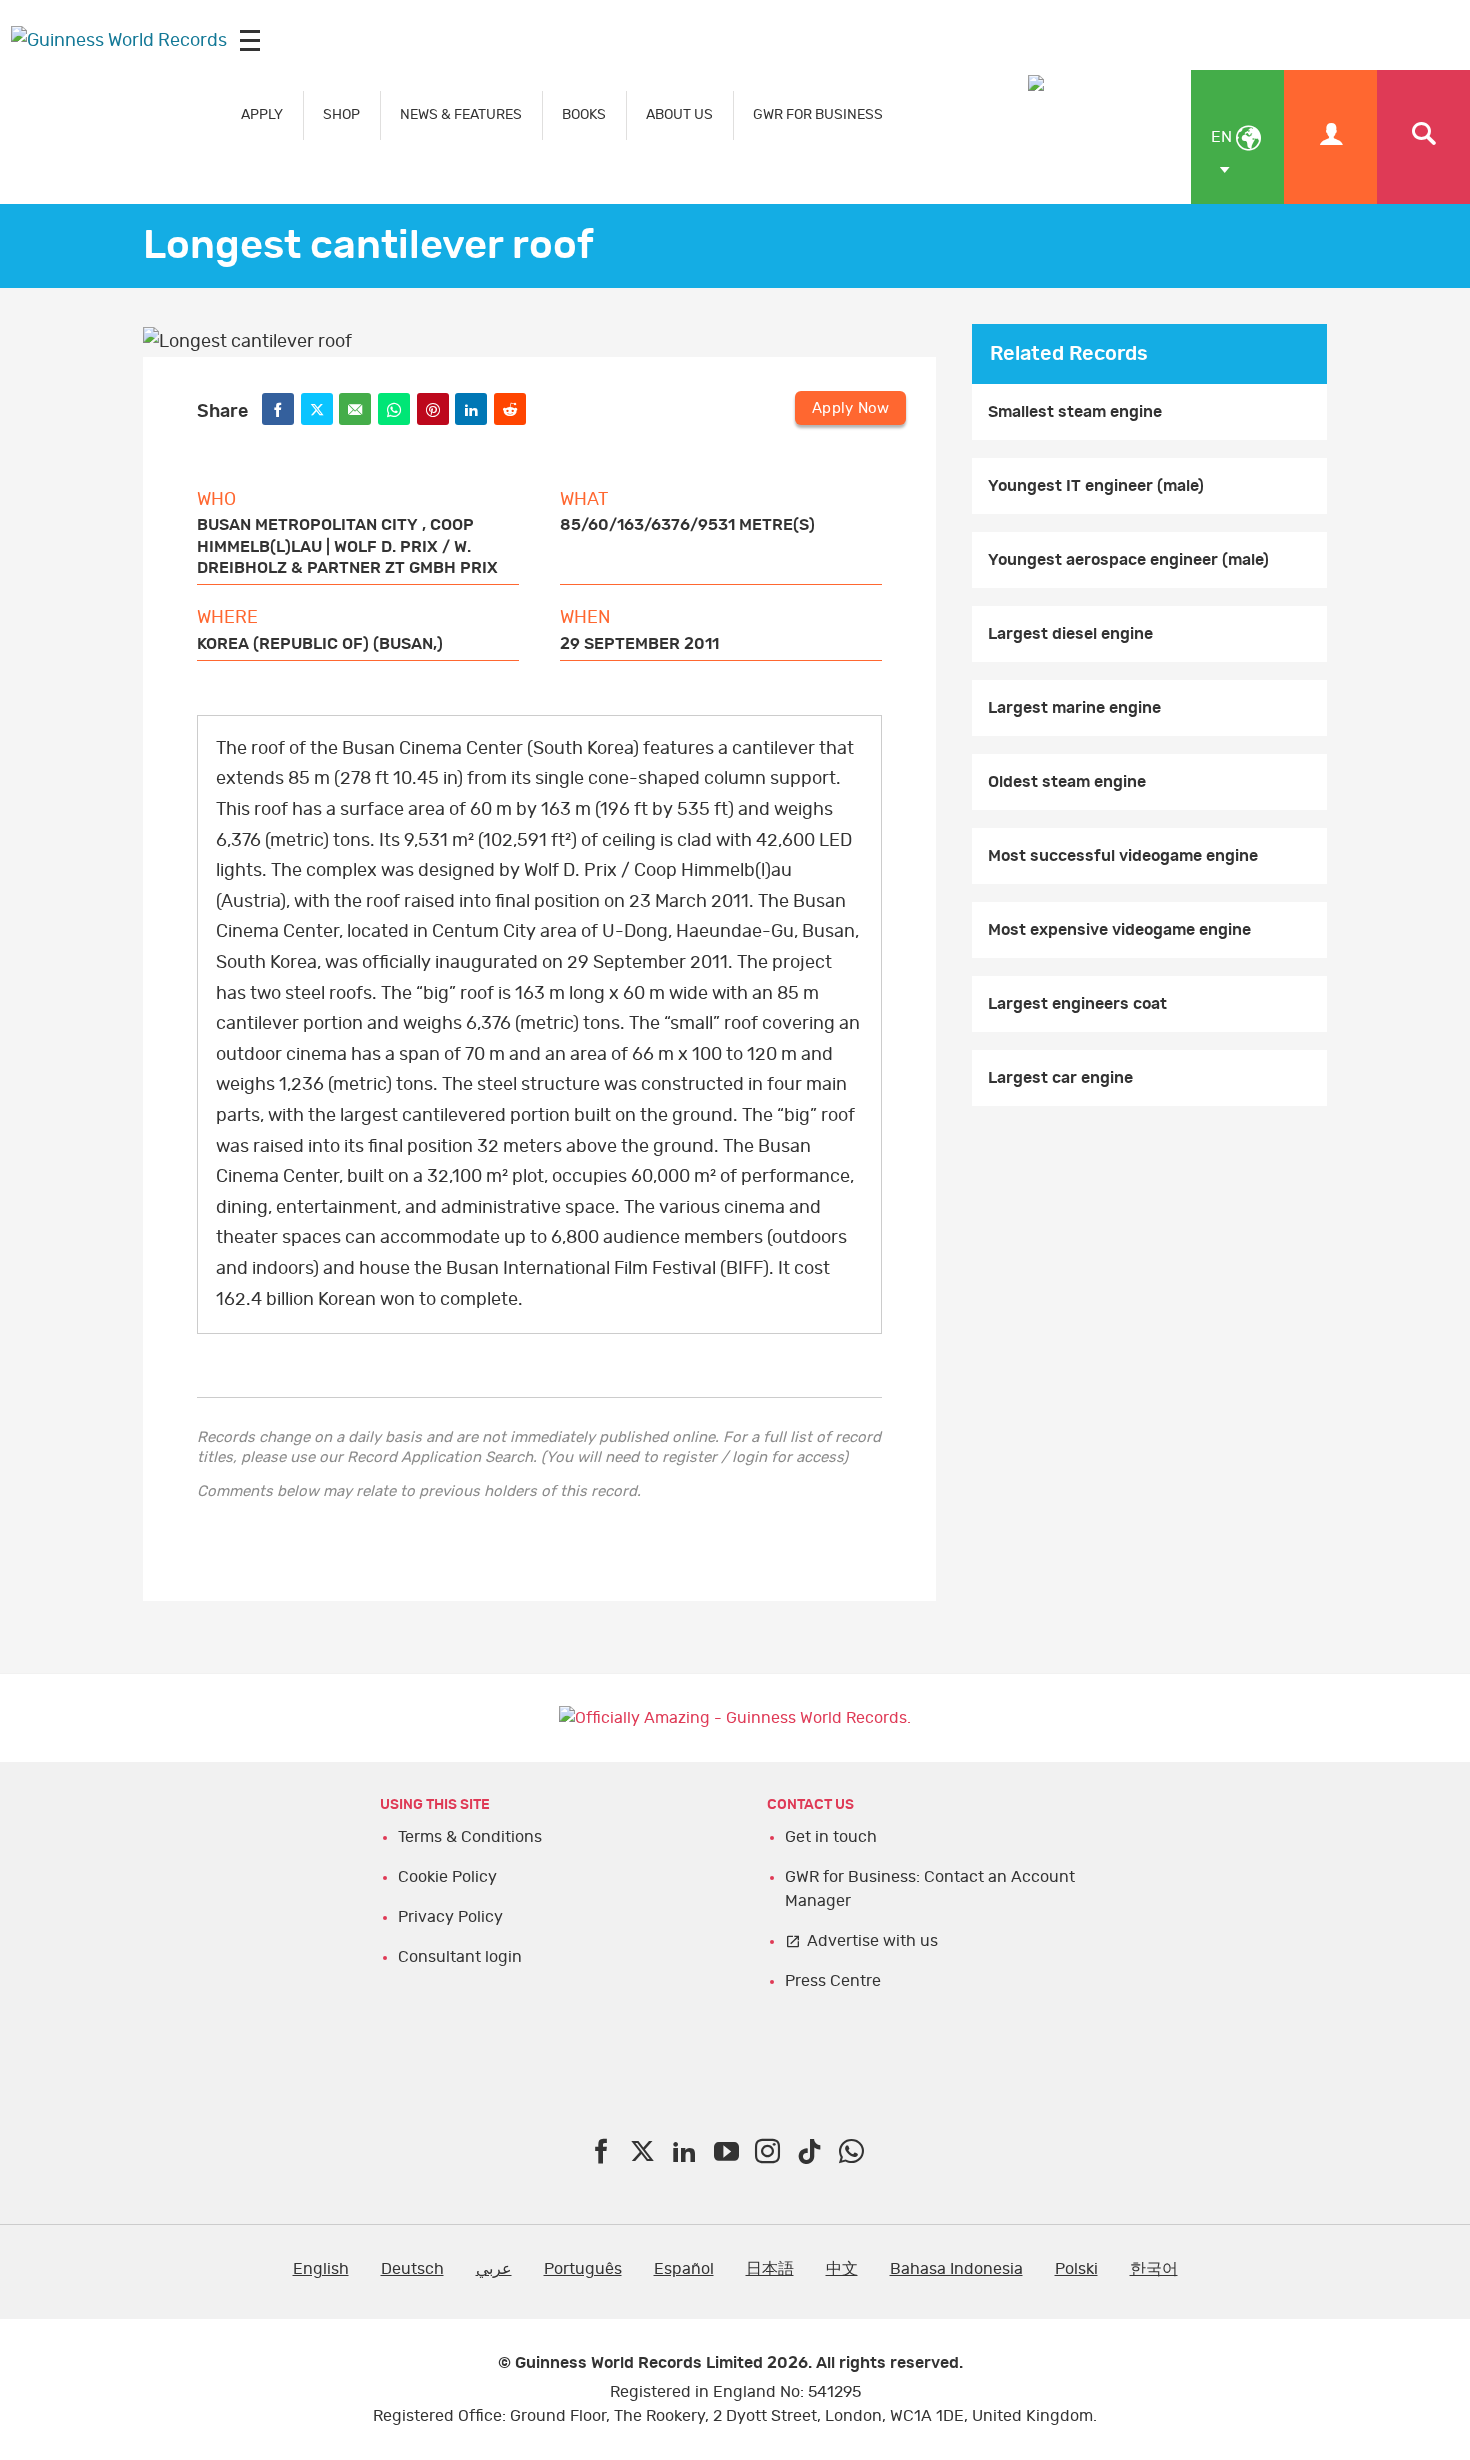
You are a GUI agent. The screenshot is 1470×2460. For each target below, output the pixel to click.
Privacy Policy (450, 1917)
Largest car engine (1060, 1078)
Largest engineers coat (1077, 1004)
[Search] (1423, 137)
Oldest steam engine (1067, 782)
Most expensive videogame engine (1119, 930)
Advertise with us (872, 1941)
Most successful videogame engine (1123, 856)
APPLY (262, 114)
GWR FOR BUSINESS (818, 114)
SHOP (341, 114)
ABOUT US (679, 114)
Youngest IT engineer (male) (1096, 486)
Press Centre (833, 1981)
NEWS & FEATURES (461, 114)
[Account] (1330, 137)
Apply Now (850, 408)
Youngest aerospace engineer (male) (1128, 560)
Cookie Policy (447, 1877)
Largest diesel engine (1070, 634)
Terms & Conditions (470, 1837)
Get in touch (831, 1837)
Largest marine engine (1074, 708)
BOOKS (584, 114)
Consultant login (460, 1957)
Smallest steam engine (1075, 412)
